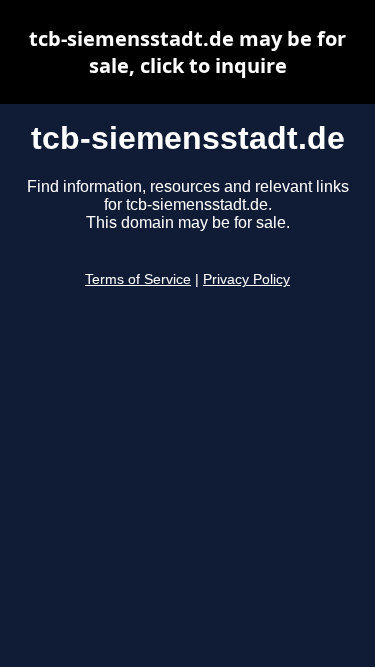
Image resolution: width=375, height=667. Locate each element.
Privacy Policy (246, 279)
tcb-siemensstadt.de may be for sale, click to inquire (187, 52)
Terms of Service (138, 279)
